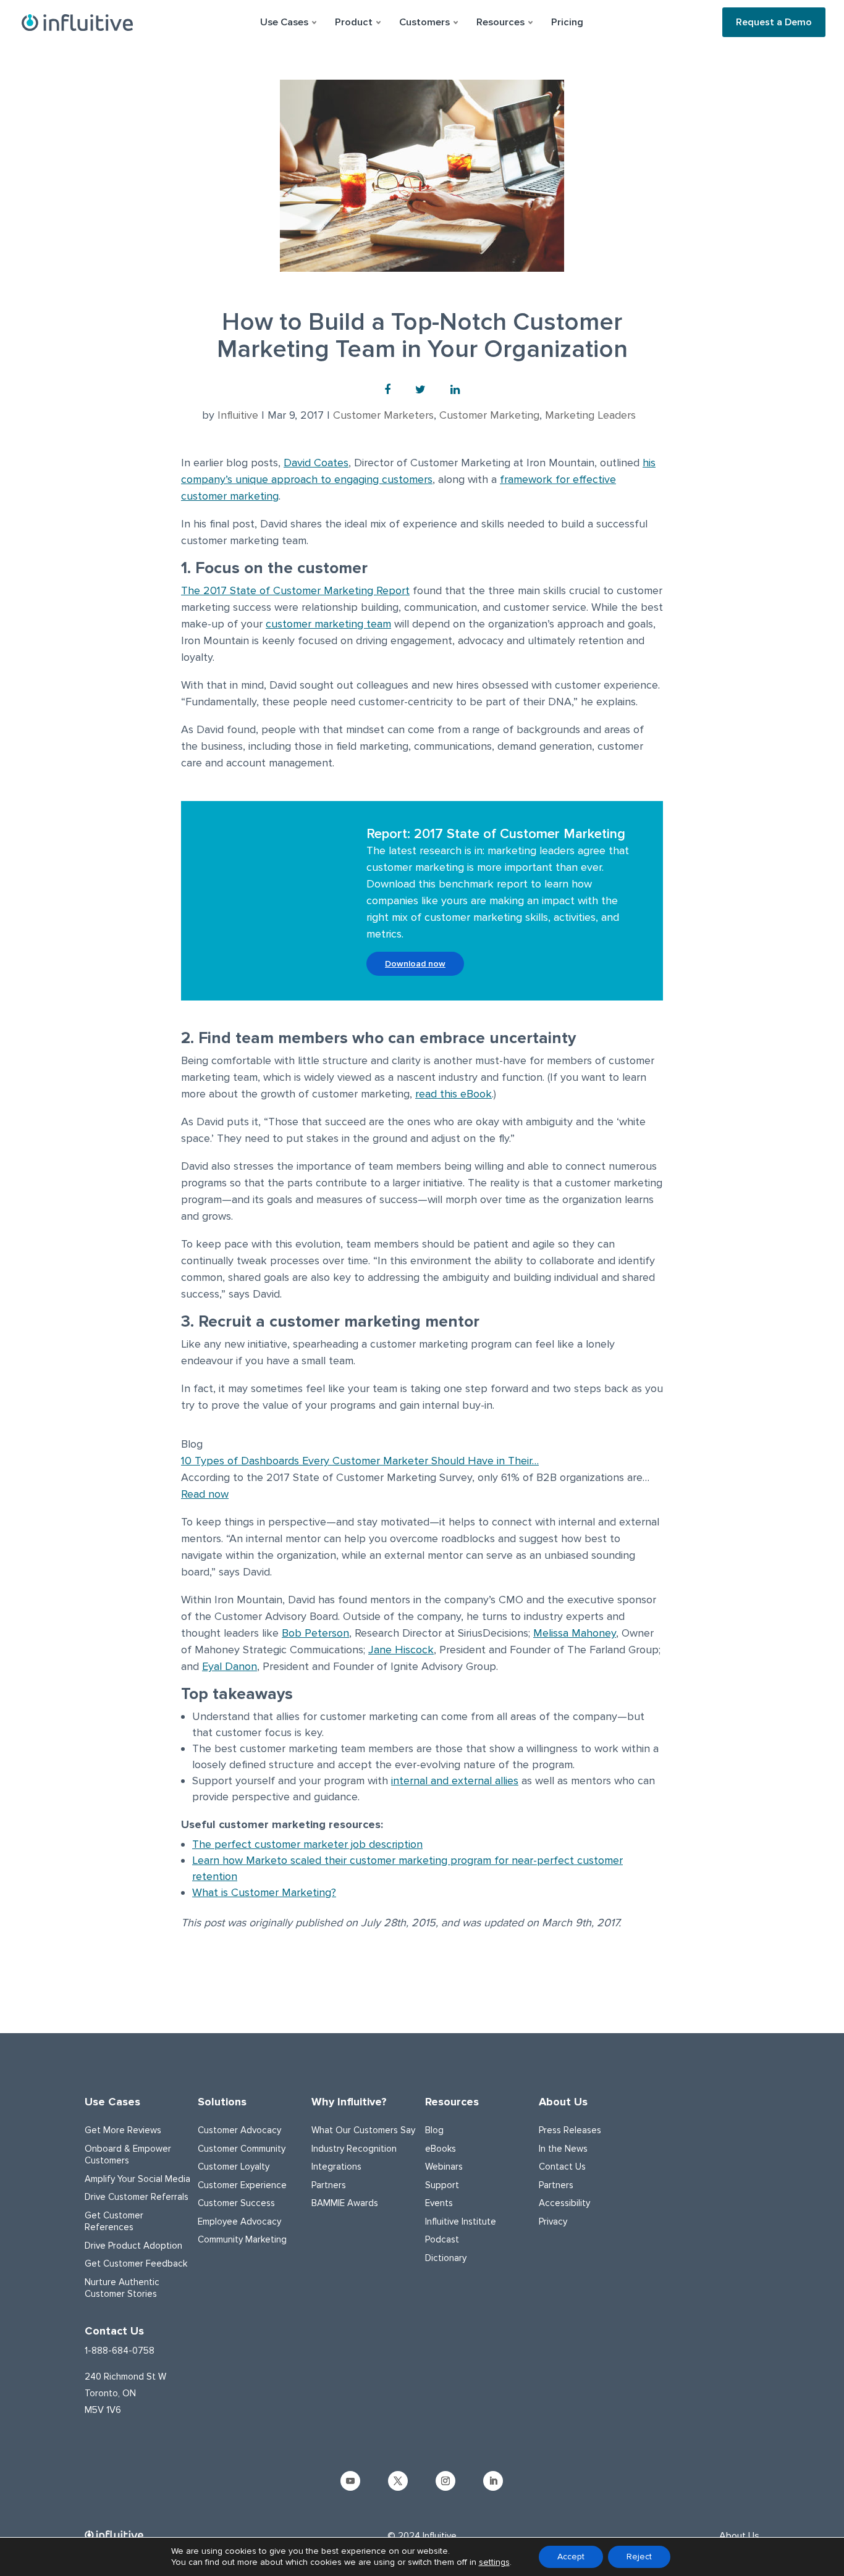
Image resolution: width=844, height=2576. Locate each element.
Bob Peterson (315, 1633)
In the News (563, 2149)
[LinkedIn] (455, 390)
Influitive (238, 415)
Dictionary (446, 2258)
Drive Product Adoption (133, 2246)
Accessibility (564, 2203)
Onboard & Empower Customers (128, 2155)
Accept (571, 2557)
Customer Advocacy (239, 2130)
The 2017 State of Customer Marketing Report (295, 590)
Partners (329, 2185)
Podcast (442, 2239)
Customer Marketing (489, 415)
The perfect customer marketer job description (307, 1844)
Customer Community (242, 2149)
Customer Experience (242, 2185)
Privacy (553, 2221)
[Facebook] (387, 390)
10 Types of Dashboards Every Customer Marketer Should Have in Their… (360, 1461)
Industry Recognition (354, 2149)
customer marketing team (328, 624)
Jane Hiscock (401, 1650)
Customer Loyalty (234, 2167)
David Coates (316, 463)
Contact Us (562, 2167)
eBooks (441, 2149)
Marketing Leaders (590, 415)
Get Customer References (114, 2221)
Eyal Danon (230, 1666)
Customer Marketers (383, 415)
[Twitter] (420, 390)
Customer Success (236, 2203)
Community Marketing (242, 2239)
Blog (434, 2130)
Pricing (567, 22)
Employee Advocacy (239, 2221)
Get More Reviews (123, 2130)
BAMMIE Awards (345, 2203)
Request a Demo (774, 22)
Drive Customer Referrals (137, 2197)
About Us (563, 2102)
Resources (452, 2102)
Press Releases (570, 2130)
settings (494, 2562)
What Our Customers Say (363, 2130)
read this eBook (454, 1094)
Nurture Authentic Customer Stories (122, 2288)
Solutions (222, 2102)
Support (442, 2185)
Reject (639, 2557)
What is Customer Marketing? (264, 1892)
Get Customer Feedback (136, 2263)
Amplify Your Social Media (137, 2179)
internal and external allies (455, 1781)
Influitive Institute (461, 2221)
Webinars (444, 2167)
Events (439, 2203)
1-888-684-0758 (120, 2351)
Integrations (336, 2167)
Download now (415, 964)
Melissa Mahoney (575, 1633)
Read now (205, 1494)
